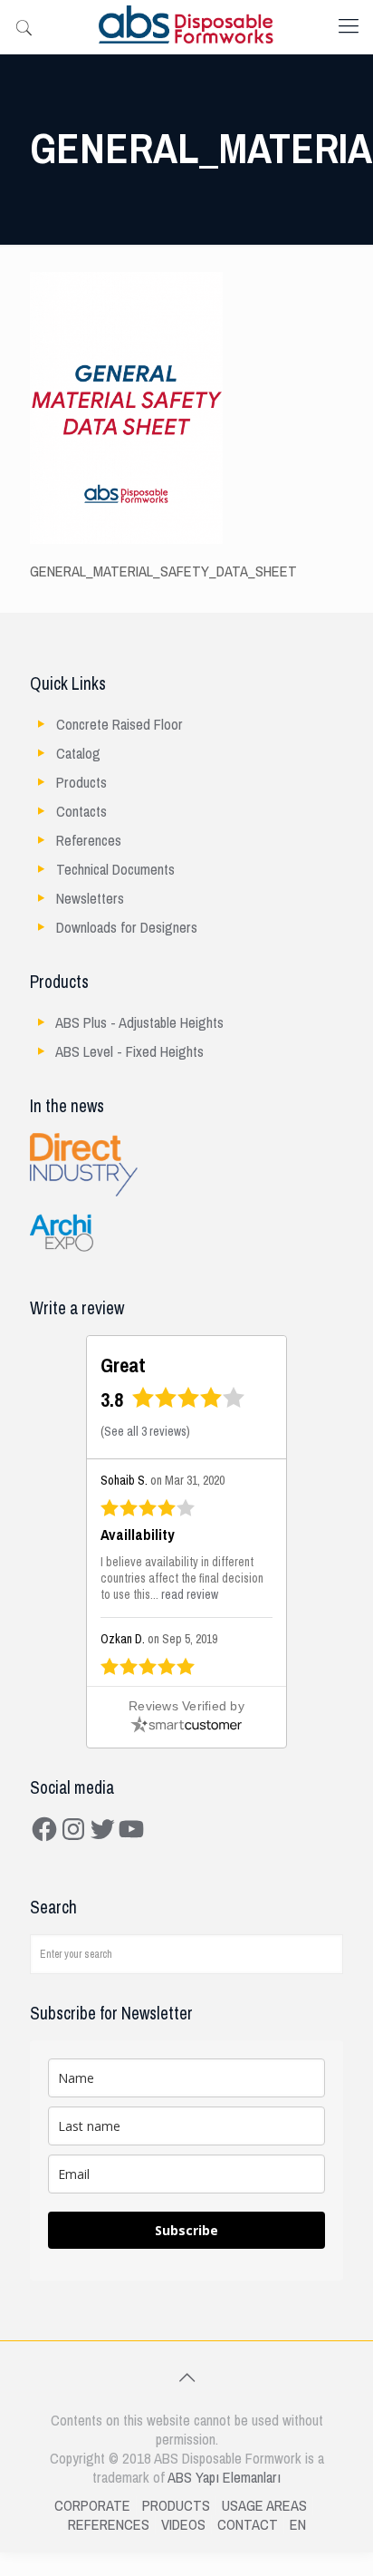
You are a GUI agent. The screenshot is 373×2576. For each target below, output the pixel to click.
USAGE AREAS (264, 2506)
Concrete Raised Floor (120, 725)
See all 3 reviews (145, 1432)
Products (81, 783)
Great (123, 1365)
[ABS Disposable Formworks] (186, 27)
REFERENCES (109, 2525)
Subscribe (186, 2230)
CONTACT (248, 2525)
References (89, 841)
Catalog (78, 754)
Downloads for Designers (127, 928)
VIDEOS (183, 2525)
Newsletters (90, 899)
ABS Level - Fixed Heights (129, 1052)
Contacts (81, 812)
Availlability (138, 1535)
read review (190, 1595)
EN (298, 2525)
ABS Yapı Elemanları (224, 2478)
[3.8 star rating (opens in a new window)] (189, 1404)
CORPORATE (92, 2506)
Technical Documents (115, 870)
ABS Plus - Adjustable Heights (139, 1023)
